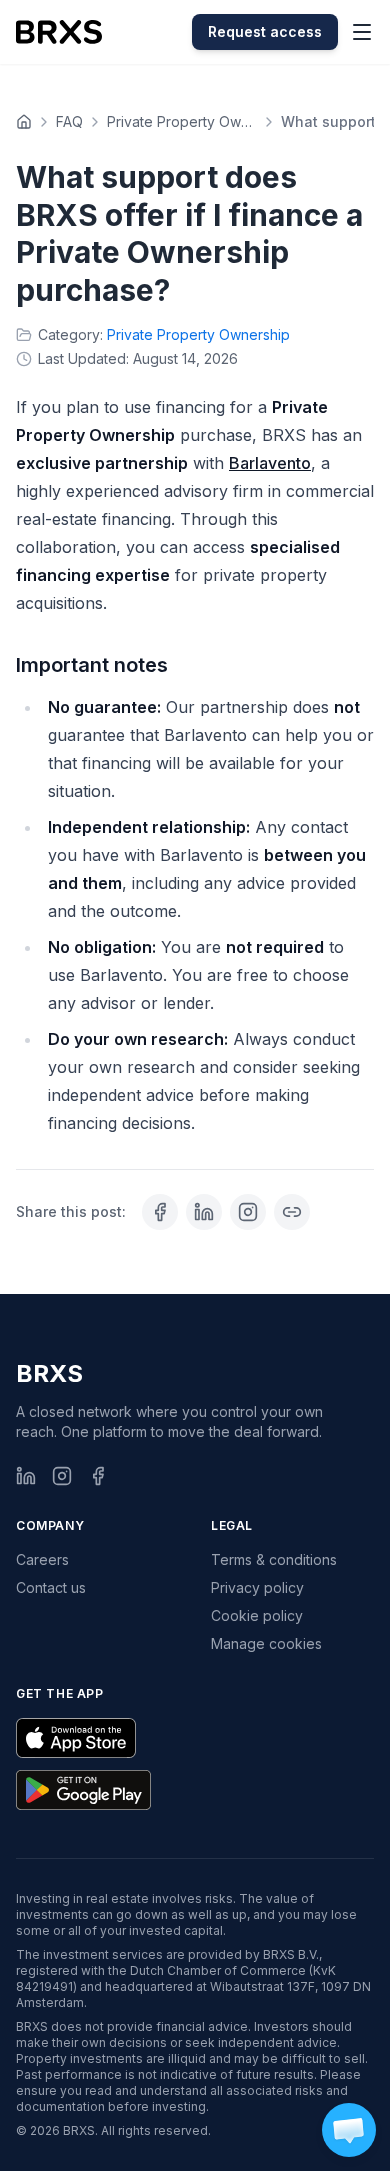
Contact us (51, 1587)
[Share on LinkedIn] (204, 1212)
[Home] (24, 122)
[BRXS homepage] (59, 32)
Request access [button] (265, 31)
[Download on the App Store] (76, 1738)
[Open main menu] (362, 32)
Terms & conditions (274, 1559)
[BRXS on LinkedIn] (26, 1476)
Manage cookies (266, 1643)
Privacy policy (257, 1587)
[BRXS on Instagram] (62, 1476)
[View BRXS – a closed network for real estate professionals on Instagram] (248, 1212)
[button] (349, 2130)
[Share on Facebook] (160, 1212)
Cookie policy (257, 1615)
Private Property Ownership (182, 121)
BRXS (49, 1373)
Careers (42, 1559)
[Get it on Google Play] (83, 1790)
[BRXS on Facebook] (98, 1476)
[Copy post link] (292, 1212)
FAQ (69, 121)
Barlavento (270, 463)
